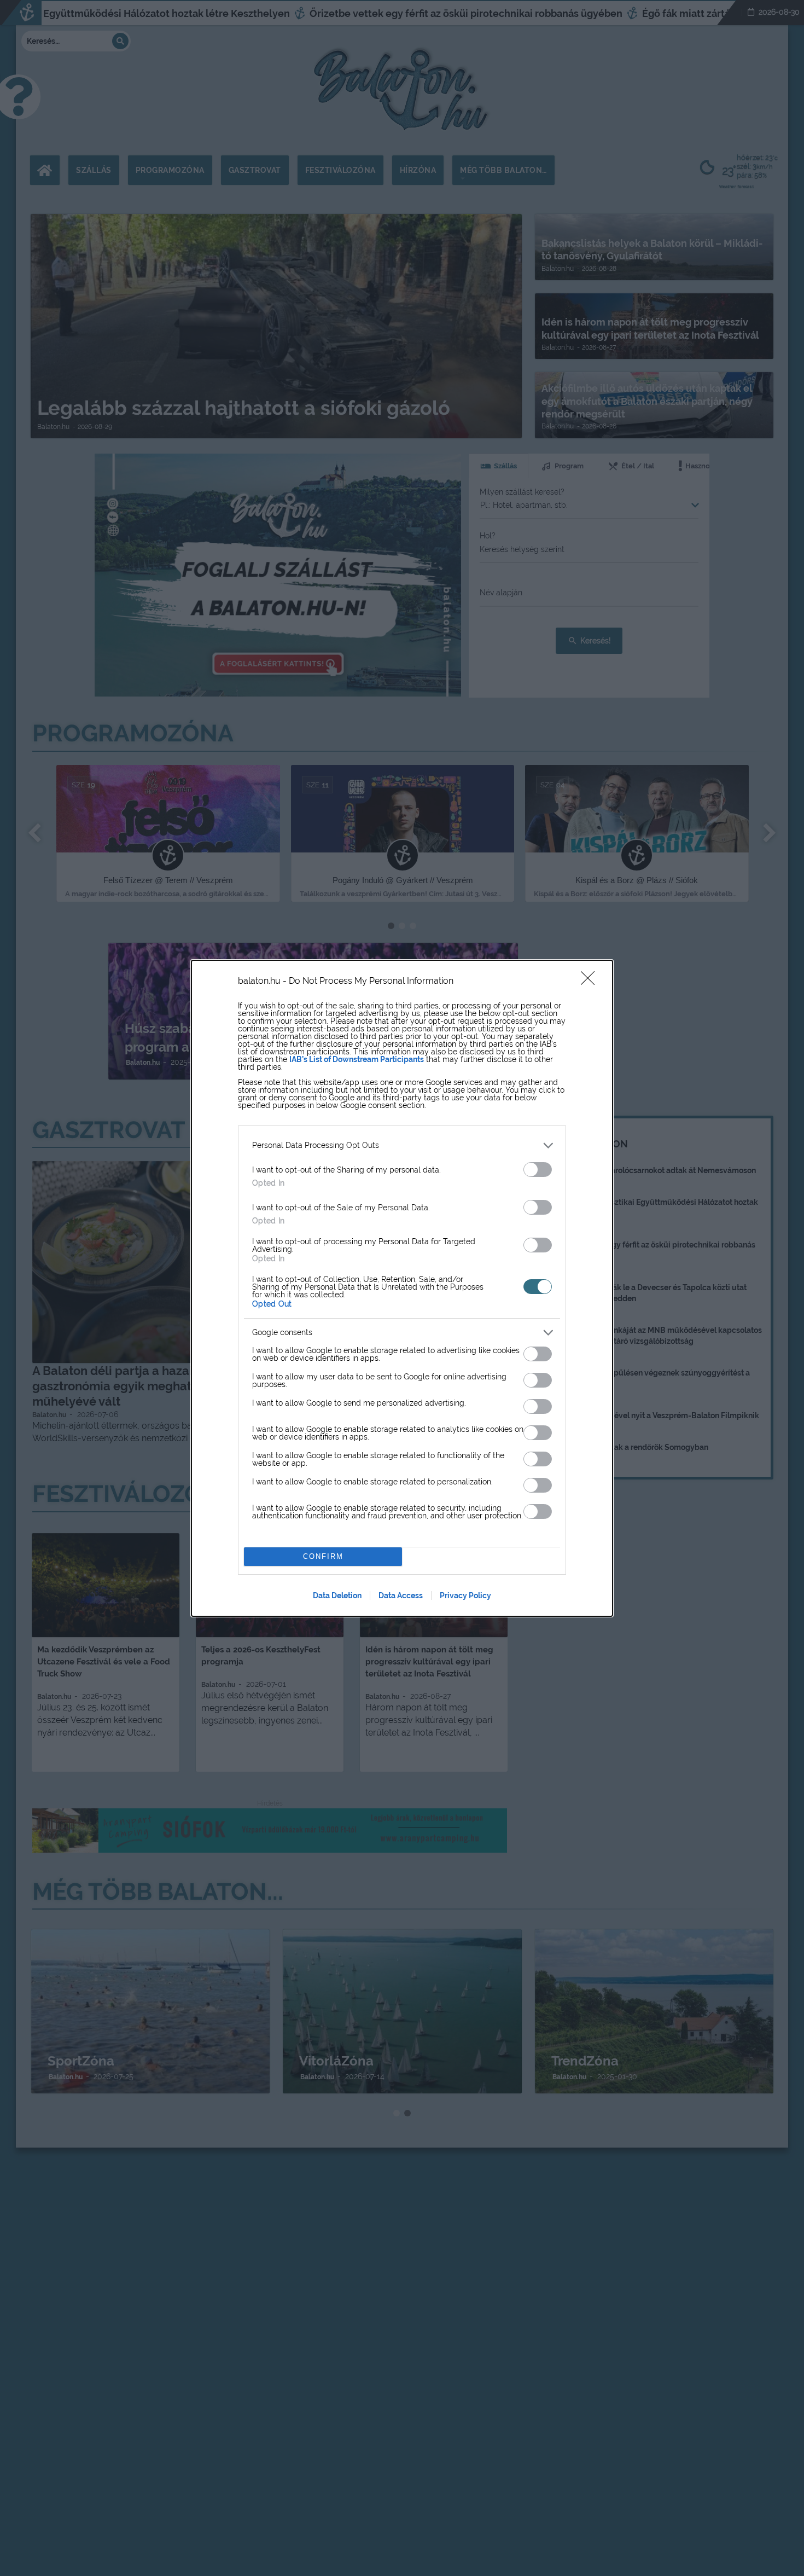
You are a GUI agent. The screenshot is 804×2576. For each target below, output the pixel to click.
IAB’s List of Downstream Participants (357, 1059)
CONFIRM (323, 1556)
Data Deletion (337, 1596)
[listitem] (402, 1145)
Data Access (401, 1596)
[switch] (538, 1170)
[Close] (591, 982)
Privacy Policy (465, 1596)
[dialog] (402, 1288)
